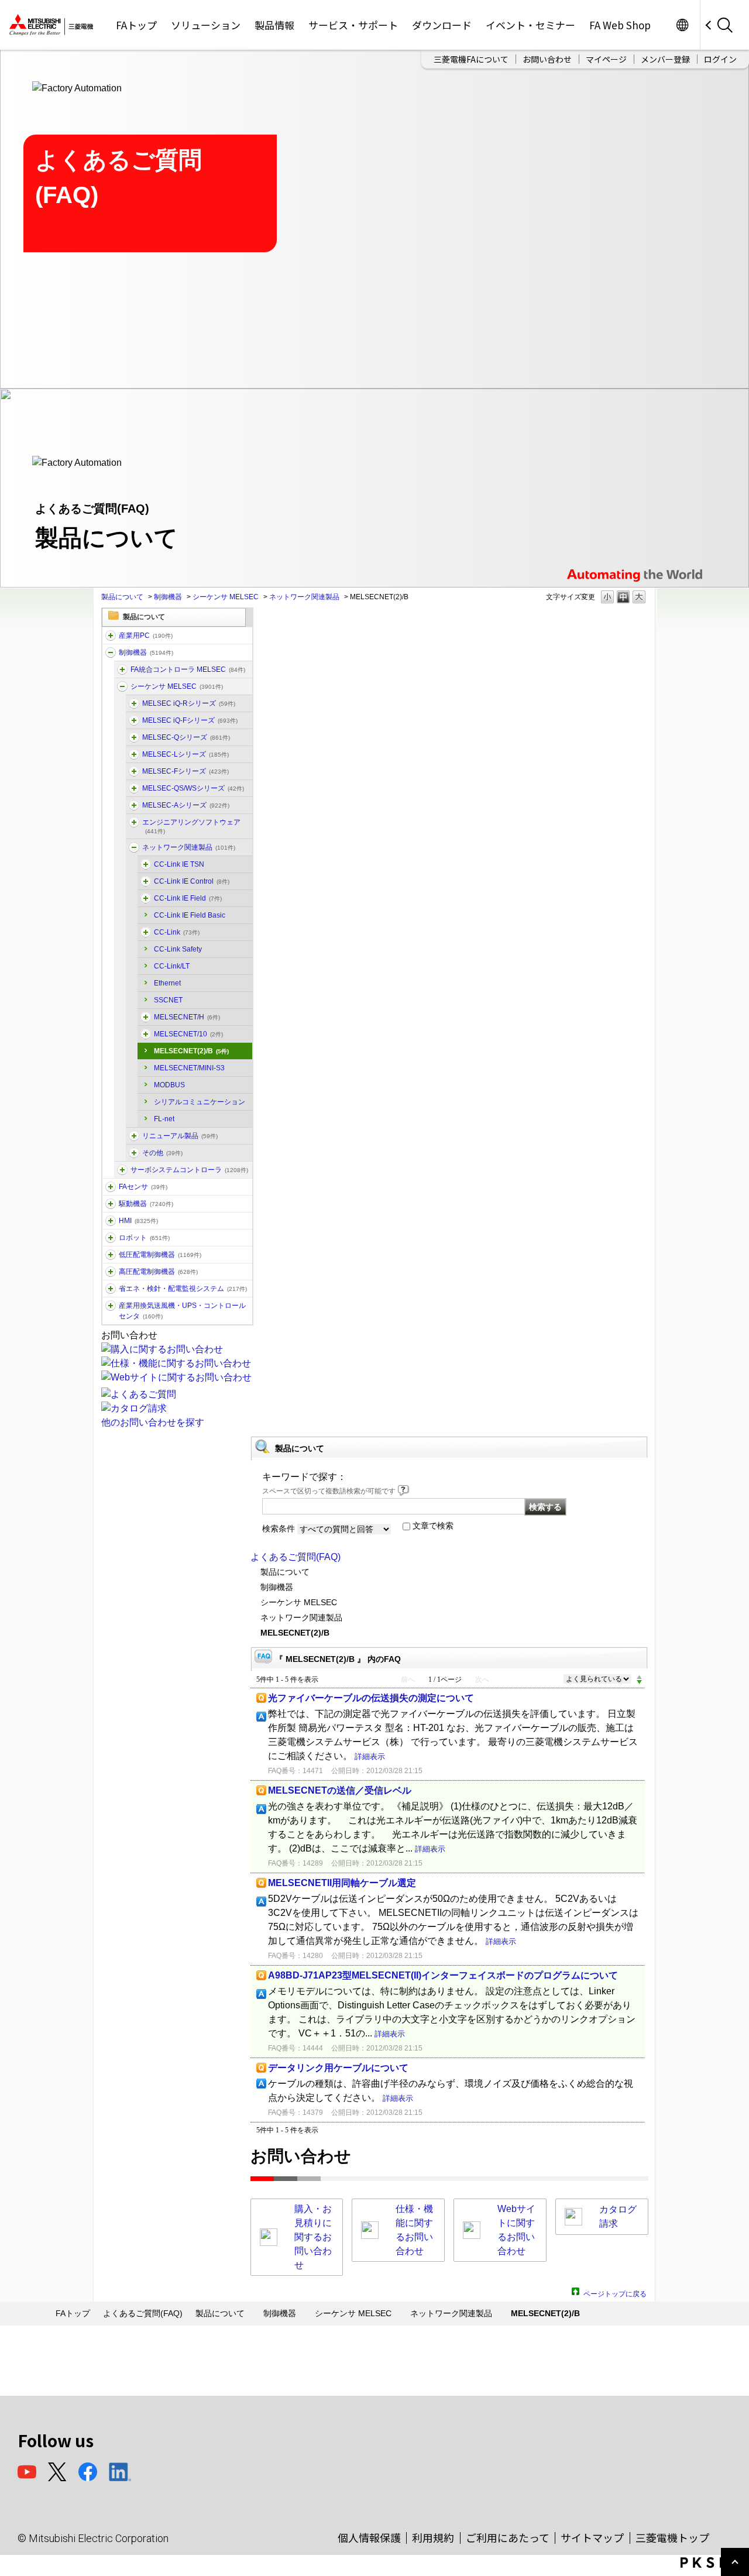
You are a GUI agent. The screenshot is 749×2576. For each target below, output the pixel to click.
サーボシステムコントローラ (189, 1170)
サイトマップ (592, 2537)
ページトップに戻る (615, 2292)
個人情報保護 (369, 2537)
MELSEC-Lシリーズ (185, 754)
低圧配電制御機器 (160, 1255)
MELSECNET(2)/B (191, 1051)
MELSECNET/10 (188, 1034)
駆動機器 (146, 1204)
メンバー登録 (665, 59)
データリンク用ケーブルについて (338, 2068)
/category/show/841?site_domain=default (134, 1153)
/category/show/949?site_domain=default (146, 881)
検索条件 (279, 1529)
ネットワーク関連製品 (304, 597)
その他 (162, 1153)
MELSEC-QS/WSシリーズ (193, 788)
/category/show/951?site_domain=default (146, 898)
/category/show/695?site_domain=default (134, 771)
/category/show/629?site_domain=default (111, 652)
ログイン (720, 59)
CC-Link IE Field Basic (190, 915)
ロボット (144, 1238)
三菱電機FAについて (471, 59)
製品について (122, 597)
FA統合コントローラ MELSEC (188, 669)
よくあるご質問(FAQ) (296, 1557)
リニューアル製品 (180, 1136)
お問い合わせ (547, 59)
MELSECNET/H (187, 1017)
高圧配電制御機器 (158, 1272)
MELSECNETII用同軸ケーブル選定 (342, 1883)
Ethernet (167, 983)
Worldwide (682, 25)
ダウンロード (442, 25)
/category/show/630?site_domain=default (122, 1170)
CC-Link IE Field (188, 898)
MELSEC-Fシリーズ (185, 771)
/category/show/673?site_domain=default (111, 1238)
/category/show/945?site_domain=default (146, 1034)
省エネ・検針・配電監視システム (183, 1289)
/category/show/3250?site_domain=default (146, 864)
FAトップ (136, 25)
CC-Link (177, 932)
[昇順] (639, 1677)
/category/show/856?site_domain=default (134, 788)
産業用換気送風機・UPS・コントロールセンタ (182, 1311)
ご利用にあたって (508, 2537)
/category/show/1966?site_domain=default (134, 703)
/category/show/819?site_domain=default (134, 805)
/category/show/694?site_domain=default (122, 686)
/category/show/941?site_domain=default (134, 847)
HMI (138, 1221)
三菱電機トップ (672, 2537)
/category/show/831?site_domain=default (134, 737)
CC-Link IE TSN (179, 864)
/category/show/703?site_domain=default (134, 822)
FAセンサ (143, 1187)
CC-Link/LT (172, 966)
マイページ (606, 59)
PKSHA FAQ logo (712, 2563)
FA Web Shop (620, 25)
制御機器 (168, 597)
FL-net (164, 1119)
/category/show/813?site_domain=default (111, 1306)
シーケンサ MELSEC (226, 597)
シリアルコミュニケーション (200, 1102)
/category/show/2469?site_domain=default (134, 720)
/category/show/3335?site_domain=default (122, 669)
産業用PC (146, 636)
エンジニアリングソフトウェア (191, 826)
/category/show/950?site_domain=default (146, 1017)
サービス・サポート (353, 25)
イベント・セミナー (530, 25)
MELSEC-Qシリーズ (186, 737)
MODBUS (169, 1085)
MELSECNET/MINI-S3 (189, 1068)
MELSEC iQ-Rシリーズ (189, 703)
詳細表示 (370, 1756)
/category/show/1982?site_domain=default (111, 1187)
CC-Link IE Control (192, 881)
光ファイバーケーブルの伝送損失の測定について (371, 1698)
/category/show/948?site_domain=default (146, 932)
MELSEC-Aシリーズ (186, 805)
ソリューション (206, 25)
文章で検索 (433, 1526)
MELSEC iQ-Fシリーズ (190, 720)
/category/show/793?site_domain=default (111, 1272)
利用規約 (433, 2537)
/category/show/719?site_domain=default (111, 1255)
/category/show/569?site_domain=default (111, 1204)
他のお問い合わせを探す (153, 1422)
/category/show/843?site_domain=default (134, 754)
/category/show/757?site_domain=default (111, 1289)
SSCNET (168, 1000)
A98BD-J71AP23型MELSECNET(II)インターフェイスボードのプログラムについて (443, 1975)
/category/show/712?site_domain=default (111, 1221)
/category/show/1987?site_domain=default (111, 636)
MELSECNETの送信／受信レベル (340, 1790)
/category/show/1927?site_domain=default (134, 1136)
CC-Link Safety (178, 949)
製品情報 (274, 25)
